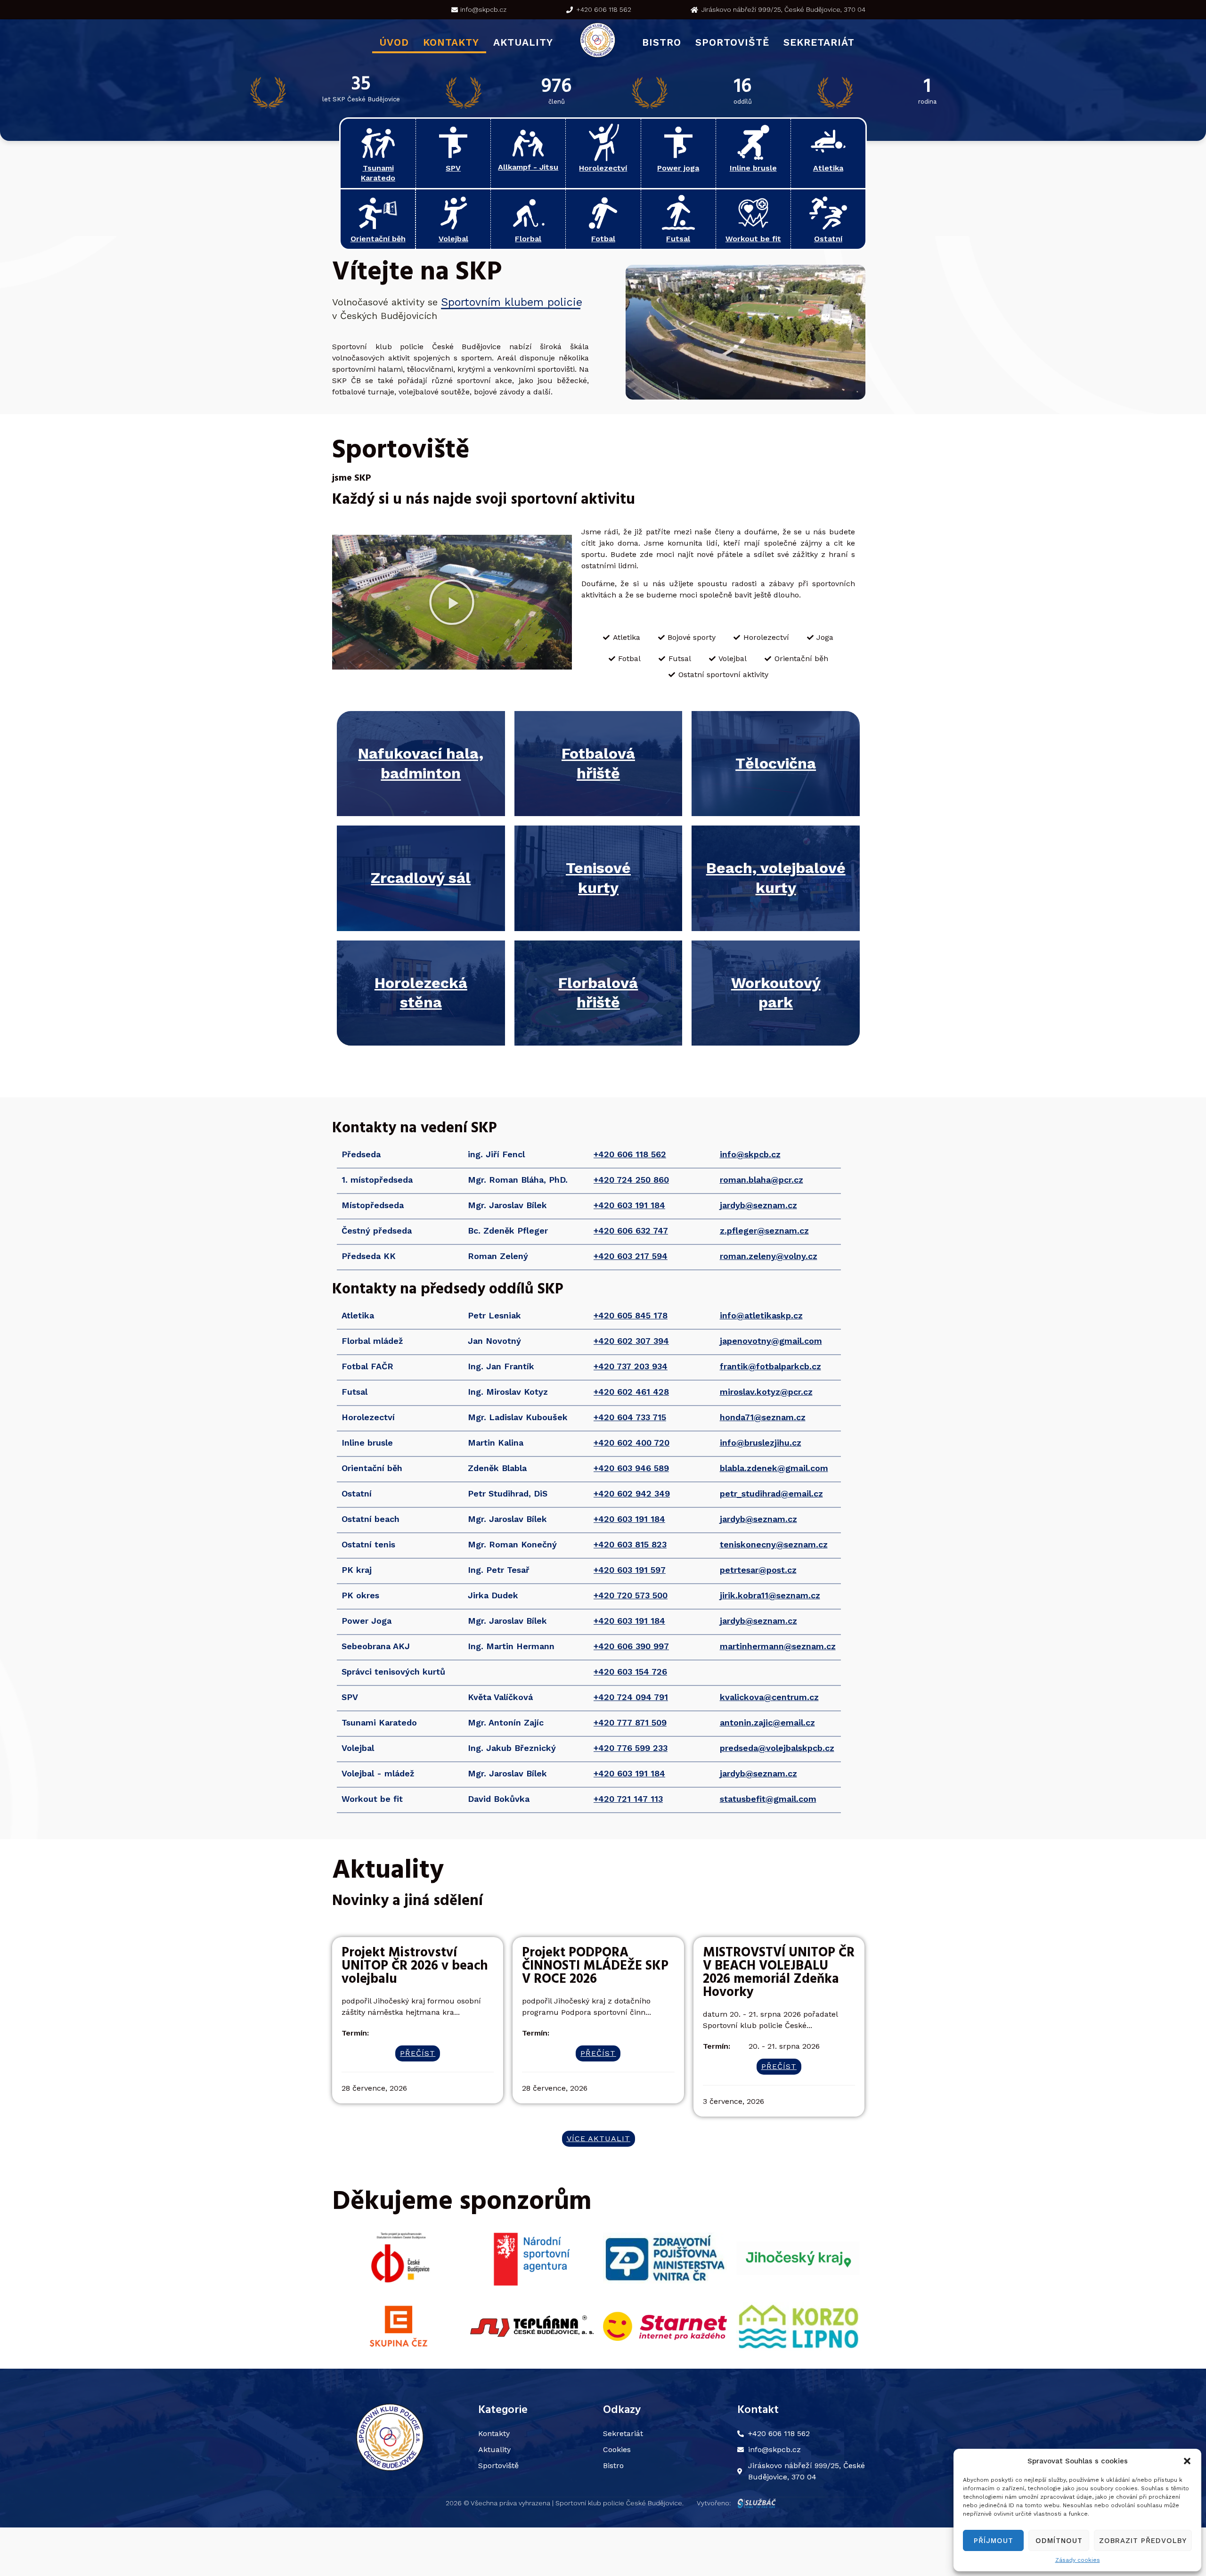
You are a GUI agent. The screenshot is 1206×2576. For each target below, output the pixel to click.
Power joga (678, 168)
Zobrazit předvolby (1143, 2541)
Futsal (678, 239)
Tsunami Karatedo (378, 173)
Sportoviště (732, 42)
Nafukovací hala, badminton (421, 763)
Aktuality (523, 42)
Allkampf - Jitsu (528, 167)
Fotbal (603, 239)
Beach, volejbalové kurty (776, 878)
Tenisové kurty (598, 878)
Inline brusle (753, 168)
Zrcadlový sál (421, 878)
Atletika (828, 168)
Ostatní (828, 239)
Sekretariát (819, 42)
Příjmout (994, 2541)
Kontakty (451, 42)
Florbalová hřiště (598, 993)
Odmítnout (1059, 2541)
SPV (453, 168)
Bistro (662, 42)
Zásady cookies (1078, 2560)
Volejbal (453, 239)
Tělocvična (776, 763)
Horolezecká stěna (421, 993)
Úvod (394, 42)
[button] (1187, 2461)
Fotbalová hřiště (598, 763)
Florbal (528, 239)
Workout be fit (753, 239)
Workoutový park (776, 993)
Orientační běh (378, 239)
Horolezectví (603, 168)
